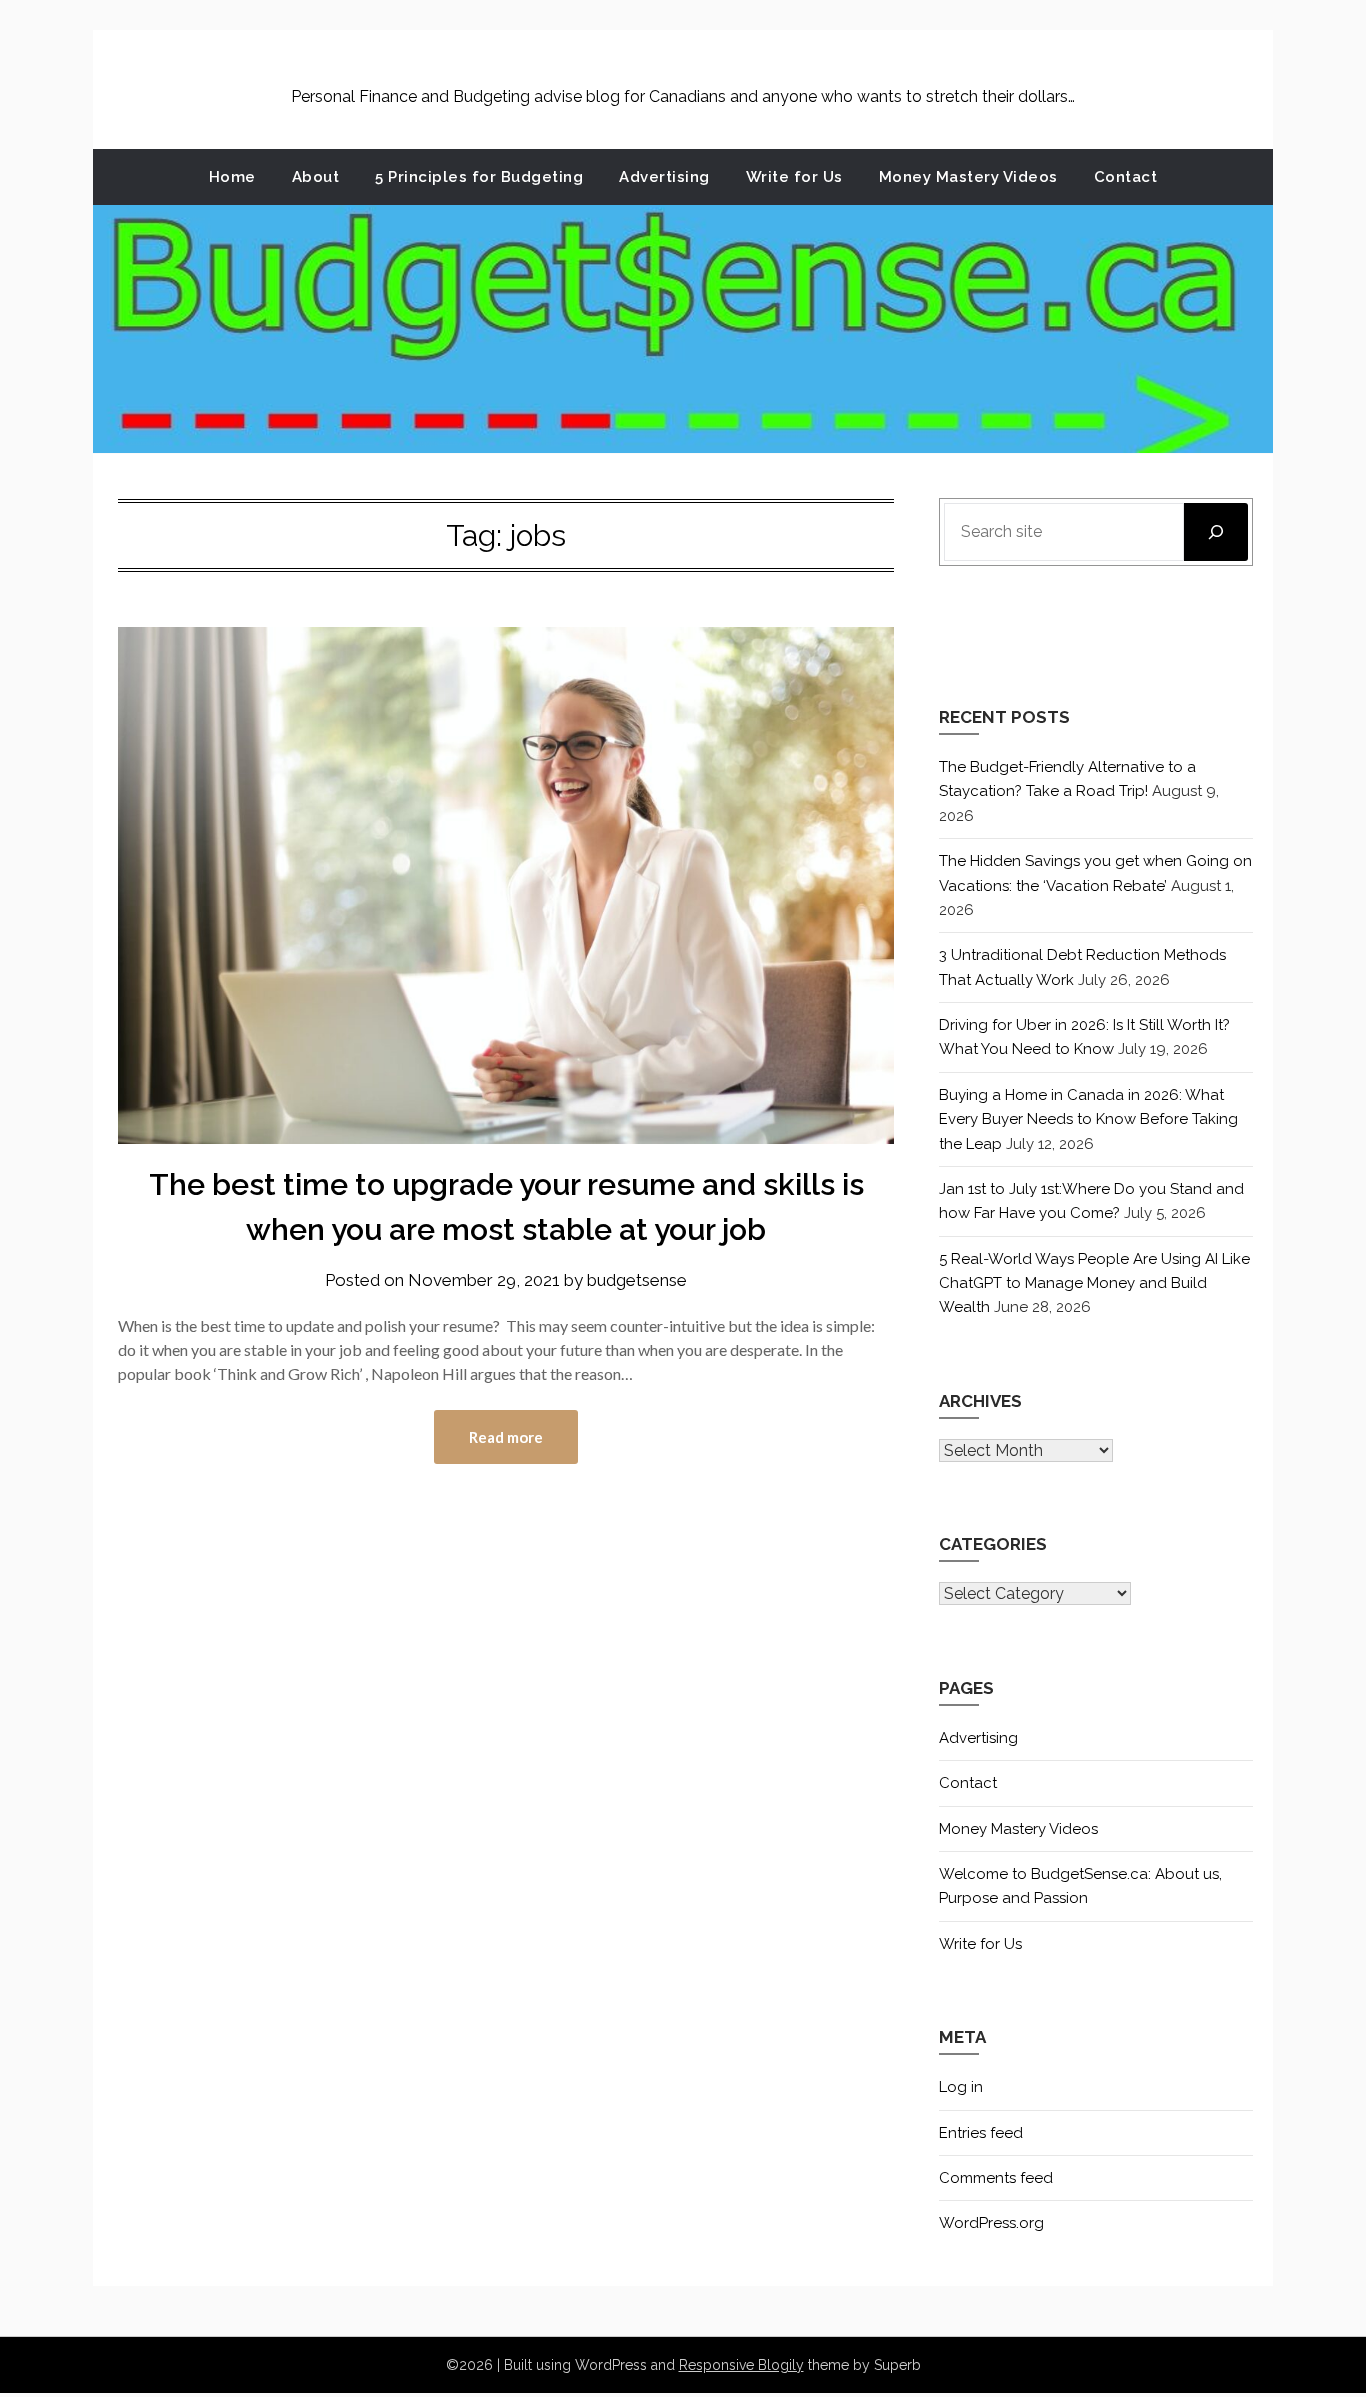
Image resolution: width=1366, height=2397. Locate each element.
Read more (506, 1437)
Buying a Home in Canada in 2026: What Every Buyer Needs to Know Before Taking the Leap (1088, 1119)
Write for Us (794, 177)
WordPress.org (991, 2223)
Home (232, 177)
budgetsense (637, 1280)
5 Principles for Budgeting (479, 177)
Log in (961, 2087)
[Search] (1216, 532)
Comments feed (996, 2178)
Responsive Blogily (741, 2365)
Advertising (664, 177)
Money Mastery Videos (968, 177)
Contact (1126, 177)
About (316, 177)
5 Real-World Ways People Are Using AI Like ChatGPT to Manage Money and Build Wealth (1094, 1283)
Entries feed (981, 2133)
